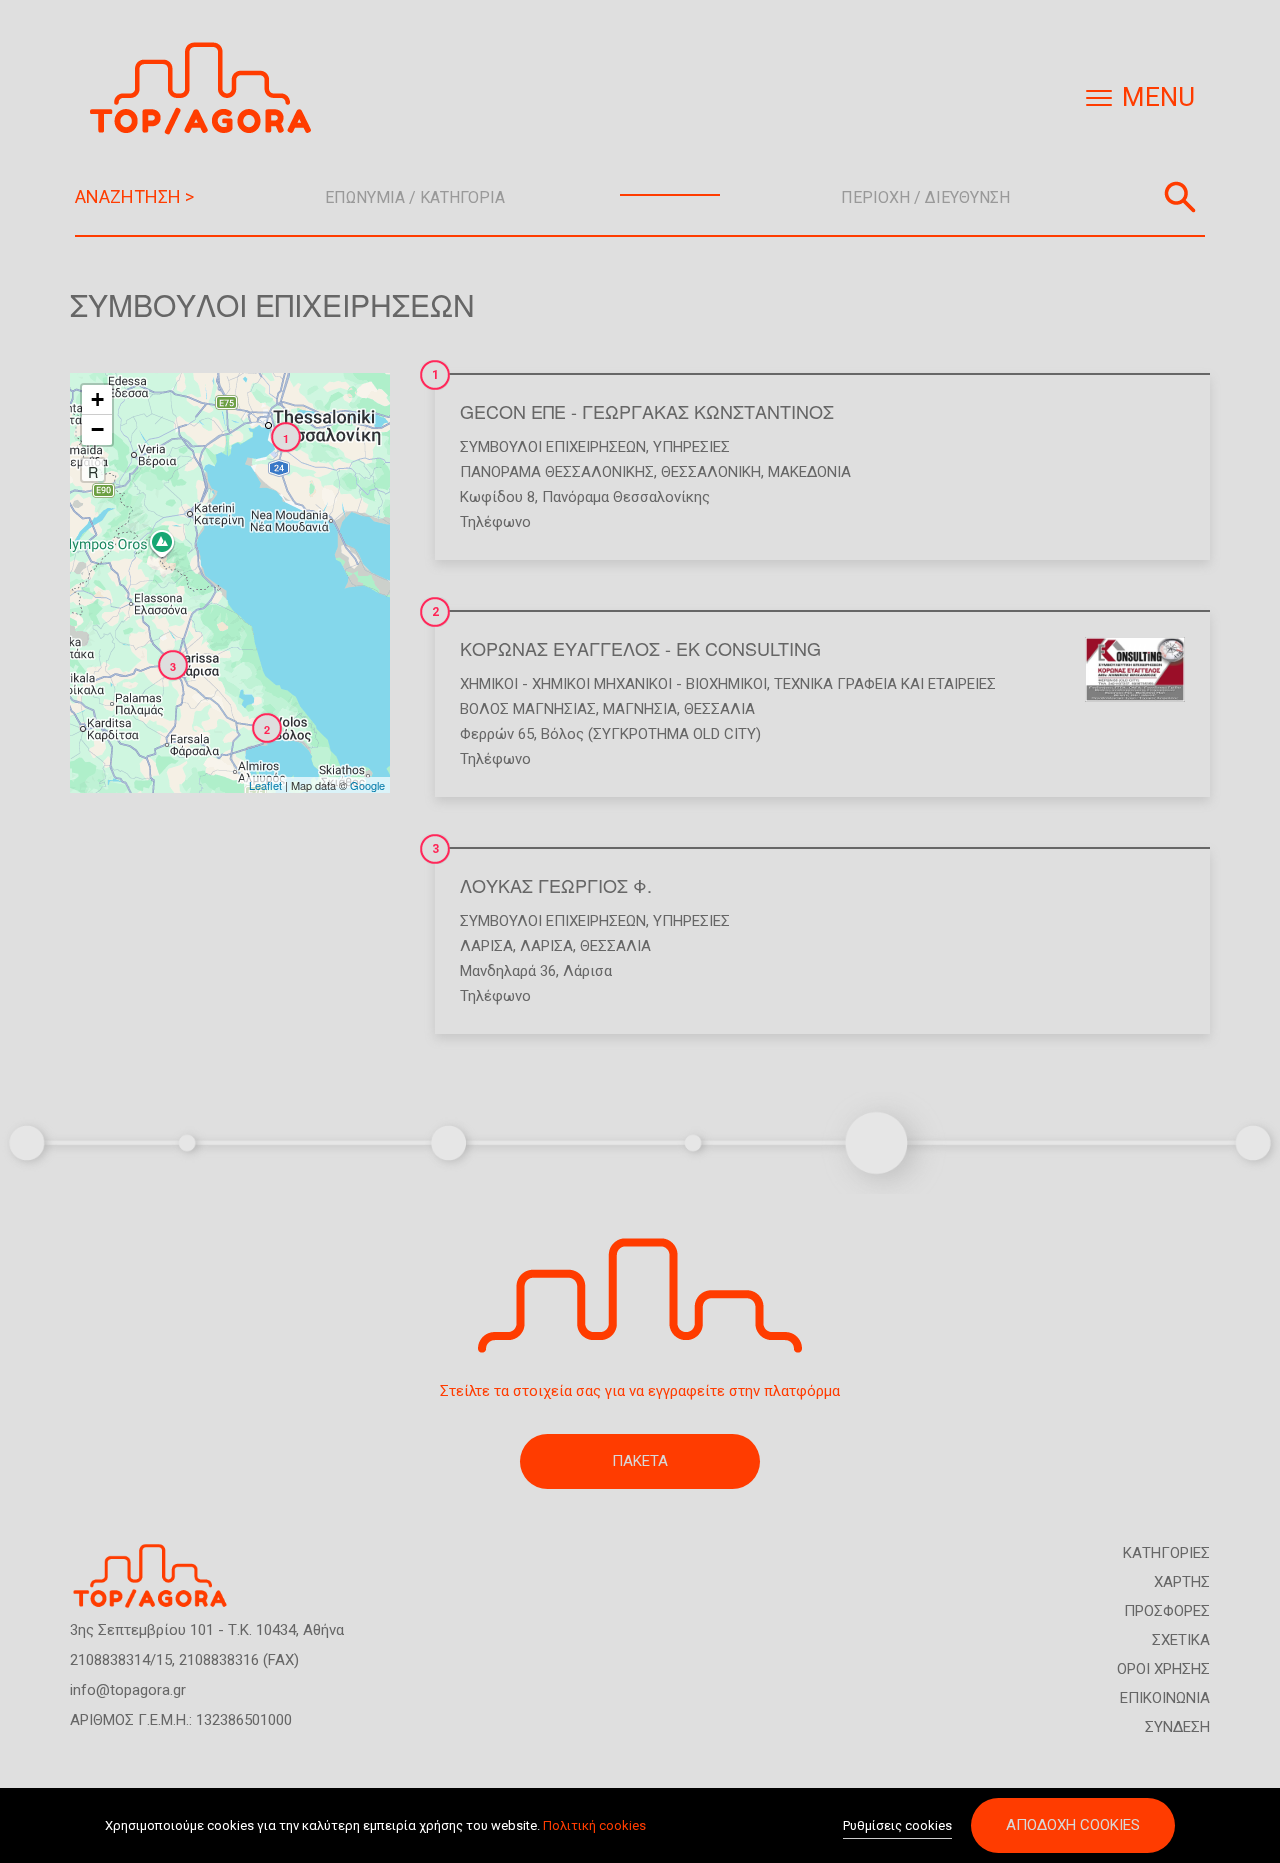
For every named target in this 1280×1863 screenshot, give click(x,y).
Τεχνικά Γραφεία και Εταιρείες (885, 684)
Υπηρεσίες (691, 447)
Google (367, 785)
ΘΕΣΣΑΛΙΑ (719, 709)
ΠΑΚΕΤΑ (640, 1461)
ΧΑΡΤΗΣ (1182, 1582)
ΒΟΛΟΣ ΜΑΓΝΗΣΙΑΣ (528, 709)
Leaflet (265, 785)
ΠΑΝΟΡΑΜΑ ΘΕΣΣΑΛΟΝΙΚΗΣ (557, 472)
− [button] (97, 429)
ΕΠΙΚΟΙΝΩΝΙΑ (1165, 1698)
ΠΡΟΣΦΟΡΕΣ (1167, 1611)
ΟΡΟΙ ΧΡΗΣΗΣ (1163, 1669)
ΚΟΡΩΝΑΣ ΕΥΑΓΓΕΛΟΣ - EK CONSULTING (640, 648)
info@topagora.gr (128, 1690)
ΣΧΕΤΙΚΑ (1181, 1640)
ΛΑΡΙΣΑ (486, 946)
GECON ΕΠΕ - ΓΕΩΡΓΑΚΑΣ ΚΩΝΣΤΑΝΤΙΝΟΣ (647, 411)
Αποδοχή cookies (1073, 1825)
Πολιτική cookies (594, 1825)
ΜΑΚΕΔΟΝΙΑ (809, 472)
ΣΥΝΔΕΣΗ (1177, 1727)
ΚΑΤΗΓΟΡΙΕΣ (1166, 1553)
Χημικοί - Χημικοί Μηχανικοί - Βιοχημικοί (613, 684)
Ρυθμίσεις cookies (897, 1825)
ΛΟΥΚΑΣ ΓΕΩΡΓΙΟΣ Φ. (556, 885)
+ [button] (97, 399)
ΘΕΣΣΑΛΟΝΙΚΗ (711, 472)
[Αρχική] (208, 88)
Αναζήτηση (1180, 197)
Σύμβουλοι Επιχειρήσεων (553, 447)
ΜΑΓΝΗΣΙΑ (640, 709)
